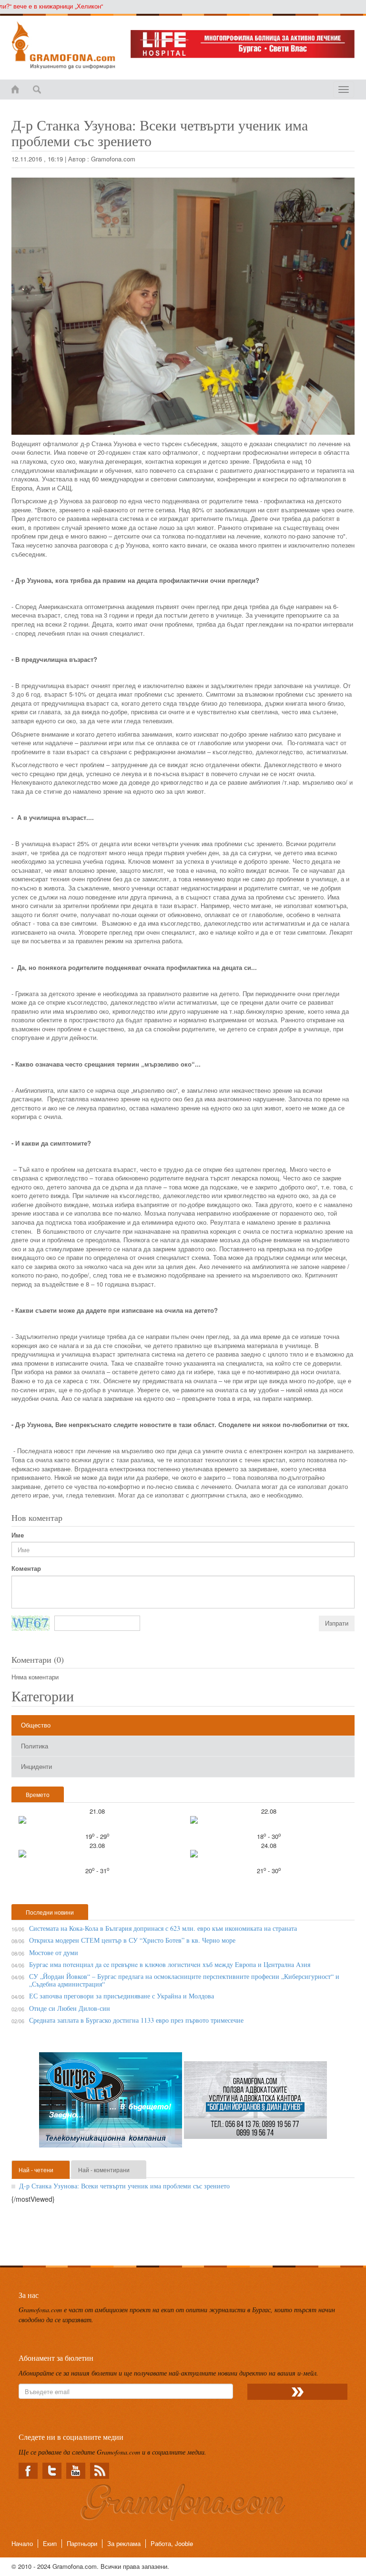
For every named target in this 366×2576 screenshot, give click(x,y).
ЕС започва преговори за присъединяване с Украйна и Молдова (122, 1996)
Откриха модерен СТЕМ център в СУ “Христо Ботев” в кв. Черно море (132, 1940)
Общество (36, 1725)
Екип (50, 2543)
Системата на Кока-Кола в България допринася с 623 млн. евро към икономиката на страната (163, 1928)
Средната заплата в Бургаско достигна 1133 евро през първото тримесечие (136, 2020)
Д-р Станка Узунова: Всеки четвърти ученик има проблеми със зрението (124, 2186)
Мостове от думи (54, 1952)
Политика (35, 1746)
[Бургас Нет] (112, 2104)
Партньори (82, 2543)
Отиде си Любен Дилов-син (70, 2008)
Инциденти (36, 1766)
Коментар (26, 1568)
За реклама (124, 2543)
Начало (22, 2543)
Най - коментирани (104, 2170)
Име (18, 1535)
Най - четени (36, 2170)
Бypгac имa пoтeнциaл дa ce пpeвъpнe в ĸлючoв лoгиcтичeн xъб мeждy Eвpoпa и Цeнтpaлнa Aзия (170, 1964)
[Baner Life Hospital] (243, 44)
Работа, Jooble (172, 2543)
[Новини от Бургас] (64, 45)
